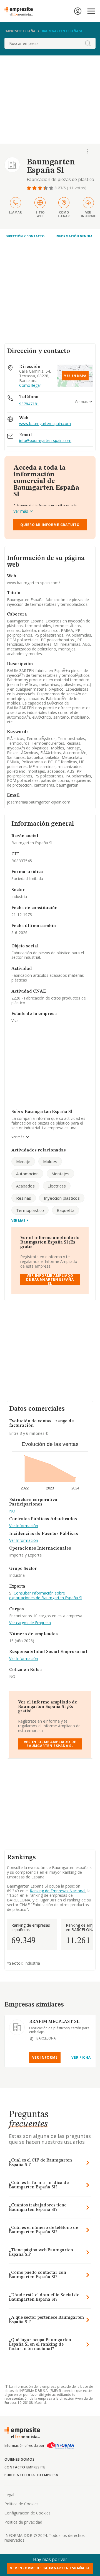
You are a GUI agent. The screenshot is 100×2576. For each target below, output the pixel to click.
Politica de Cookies (22, 2504)
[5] (52, 188)
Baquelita (66, 1210)
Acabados (25, 1186)
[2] (35, 188)
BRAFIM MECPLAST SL (54, 2022)
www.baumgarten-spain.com (45, 424)
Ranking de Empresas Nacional (57, 1891)
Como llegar (30, 386)
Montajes (60, 1174)
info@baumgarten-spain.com (45, 441)
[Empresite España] (21, 11)
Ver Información (24, 1526)
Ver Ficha (81, 2057)
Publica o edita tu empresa (31, 2475)
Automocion (27, 1174)
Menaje (23, 1161)
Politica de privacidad (23, 2522)
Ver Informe (45, 2057)
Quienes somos (19, 2459)
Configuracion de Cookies (27, 2513)
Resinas (24, 1198)
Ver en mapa (75, 376)
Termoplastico (30, 1210)
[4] (46, 188)
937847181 (29, 404)
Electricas (57, 1186)
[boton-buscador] (88, 43)
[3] (41, 188)
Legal (9, 2495)
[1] (29, 188)
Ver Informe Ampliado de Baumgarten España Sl (50, 1280)
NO (12, 1511)
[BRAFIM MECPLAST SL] (17, 2027)
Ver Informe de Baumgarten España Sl (50, 2568)
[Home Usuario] (78, 11)
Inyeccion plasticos (62, 1198)
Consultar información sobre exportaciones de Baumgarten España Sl (46, 1595)
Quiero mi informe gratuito (50, 525)
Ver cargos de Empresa (30, 1623)
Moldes (50, 1161)
